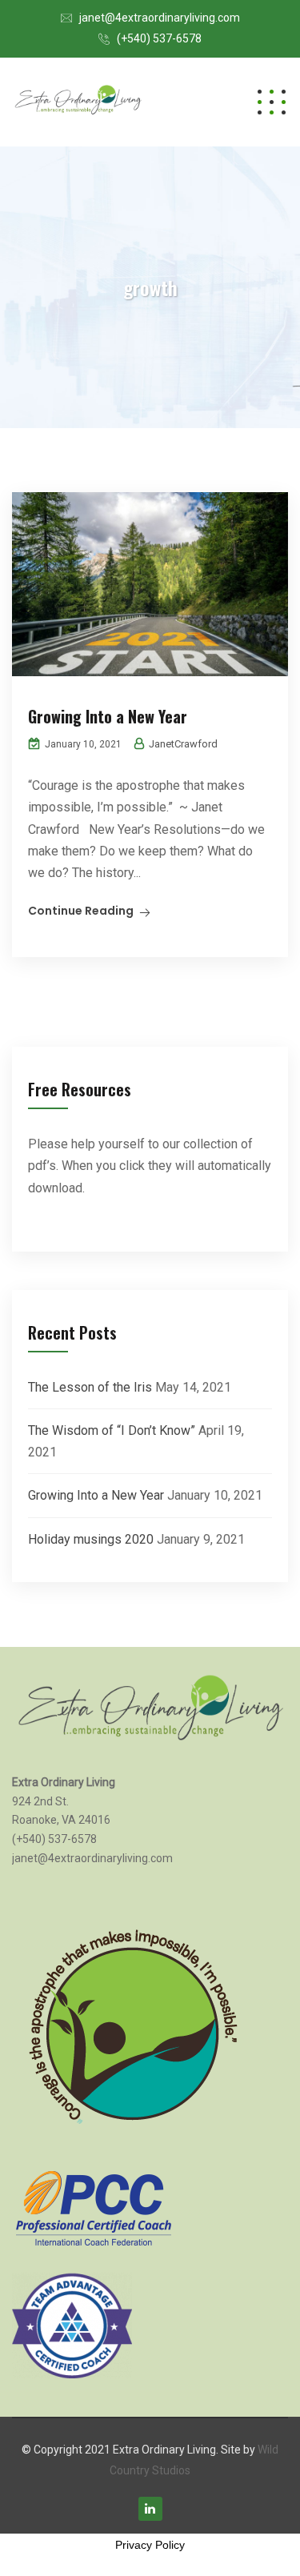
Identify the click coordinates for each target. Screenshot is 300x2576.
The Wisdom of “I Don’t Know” (112, 1430)
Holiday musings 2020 (91, 1539)
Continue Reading (81, 911)
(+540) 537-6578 (159, 38)
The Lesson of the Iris (90, 1387)
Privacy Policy (150, 2545)
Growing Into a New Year (108, 716)
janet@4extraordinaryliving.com (160, 18)
